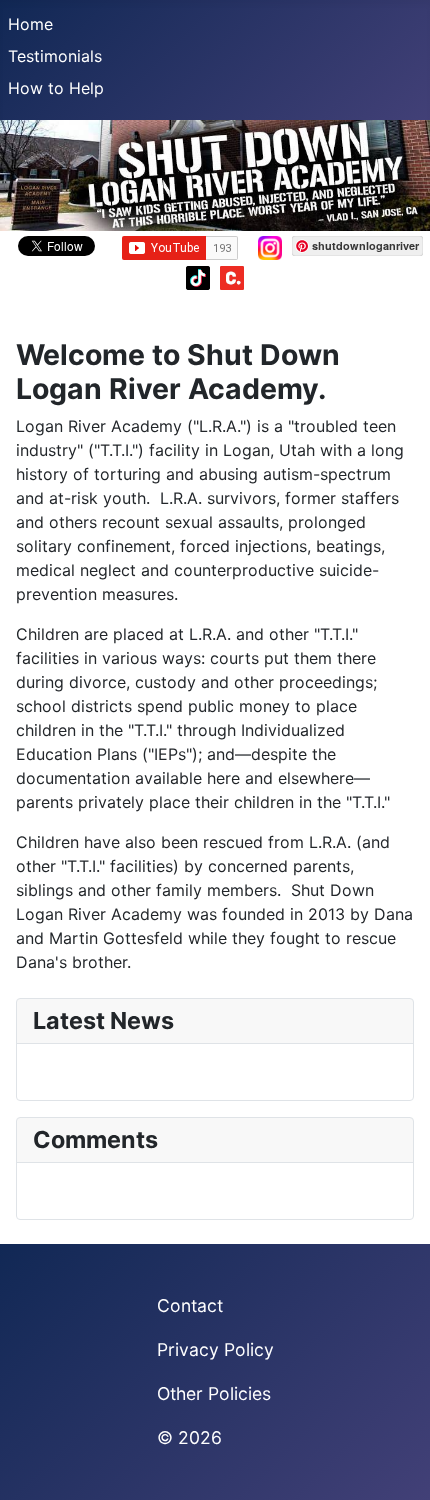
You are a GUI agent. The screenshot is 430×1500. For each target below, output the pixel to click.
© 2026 (189, 1437)
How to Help (56, 88)
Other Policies (214, 1393)
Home (30, 24)
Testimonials (55, 56)
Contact (190, 1305)
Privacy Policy (215, 1349)
